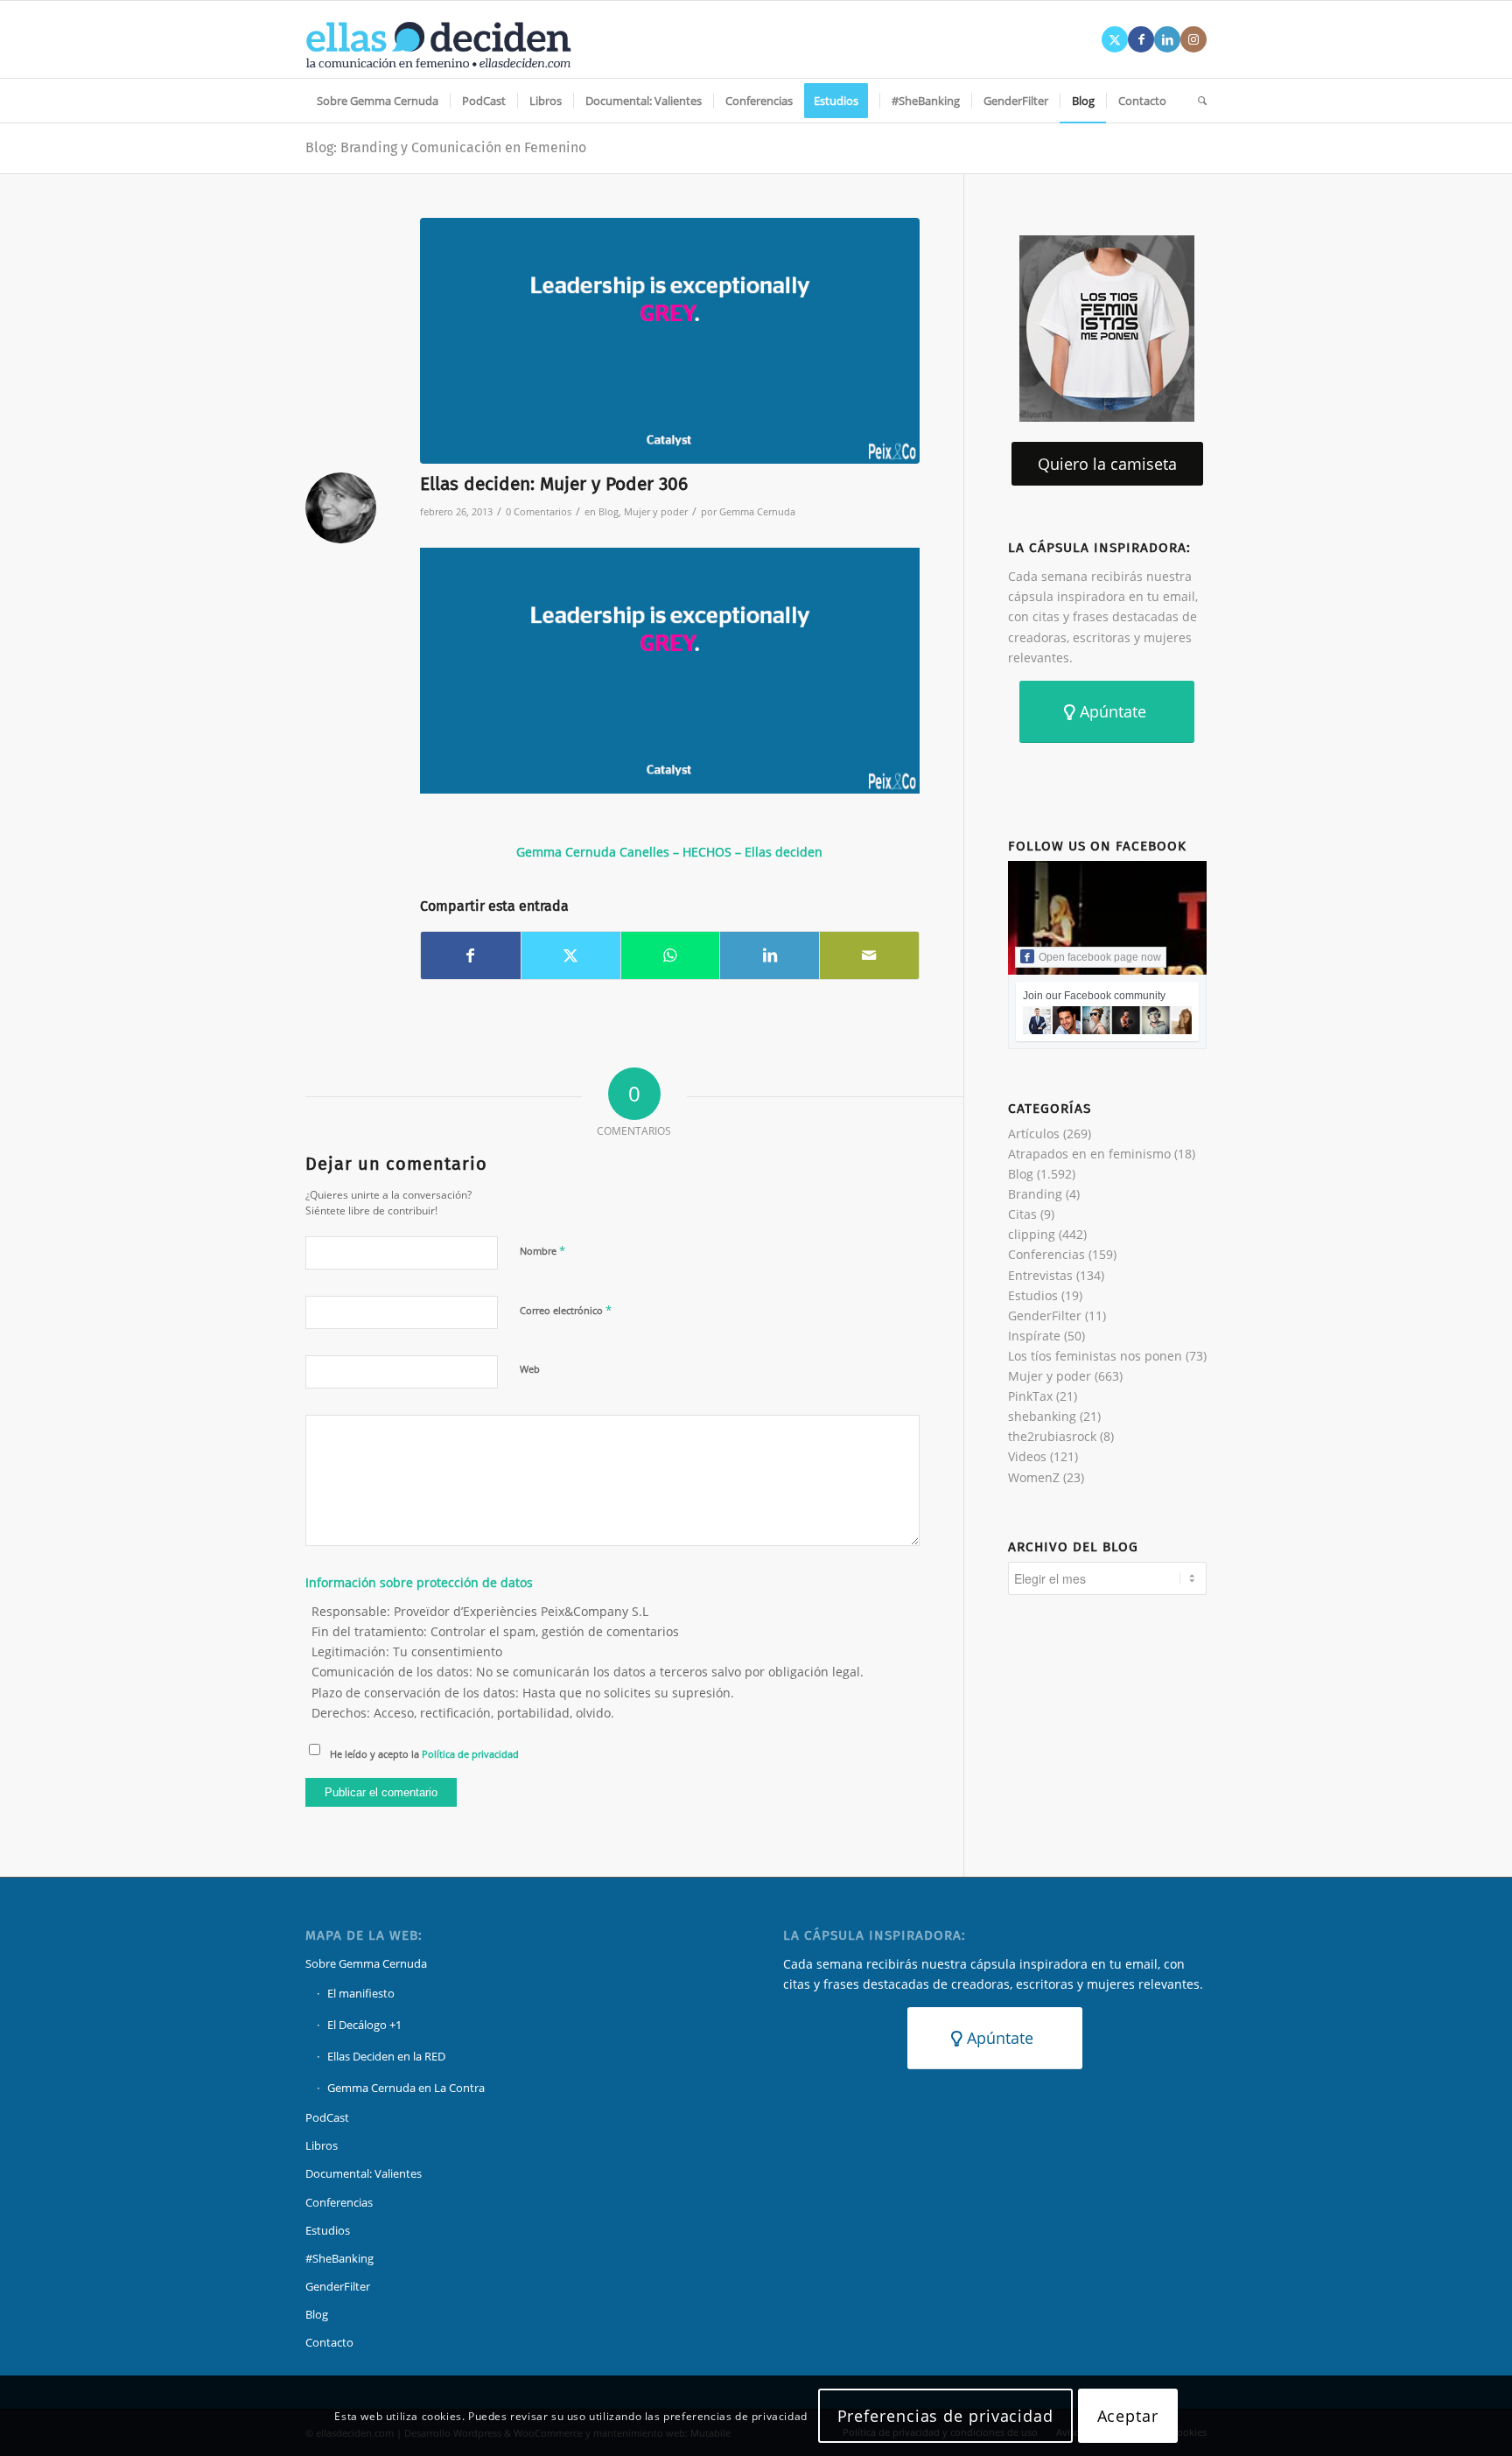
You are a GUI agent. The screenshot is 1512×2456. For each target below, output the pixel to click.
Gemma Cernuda (757, 511)
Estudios (1033, 1295)
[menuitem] (378, 101)
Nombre (542, 1250)
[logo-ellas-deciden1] (438, 39)
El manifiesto (361, 1993)
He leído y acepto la (424, 1754)
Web (530, 1369)
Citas (1022, 1214)
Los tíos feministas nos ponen (1095, 1356)
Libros (322, 2145)
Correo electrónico (566, 1310)
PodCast (327, 2117)
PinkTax (1030, 1396)
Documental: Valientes (364, 2173)
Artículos (1034, 1134)
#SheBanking (339, 2258)
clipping (1032, 1234)
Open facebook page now (1100, 957)
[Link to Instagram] (1193, 39)
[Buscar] (1197, 101)
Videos (1027, 1456)
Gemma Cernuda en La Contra (406, 2088)
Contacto (329, 2342)
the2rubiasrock (1052, 1436)
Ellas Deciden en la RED (386, 2056)
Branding (1035, 1194)
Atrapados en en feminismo (1089, 1154)
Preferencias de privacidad (945, 2416)
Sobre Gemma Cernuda (366, 1963)
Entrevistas (1040, 1275)
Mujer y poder (656, 511)
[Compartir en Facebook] (471, 955)
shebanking (1042, 1416)
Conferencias (1046, 1254)
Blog (609, 511)
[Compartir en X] (571, 955)
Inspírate (1034, 1336)
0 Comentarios (539, 511)
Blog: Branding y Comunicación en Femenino (446, 147)
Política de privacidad (470, 1754)
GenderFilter (1045, 1315)
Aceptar (1128, 2416)
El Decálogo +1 (364, 2025)
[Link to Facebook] (1141, 39)
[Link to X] (1115, 39)
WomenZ (1034, 1477)
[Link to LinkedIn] (1167, 39)
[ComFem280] (670, 341)
